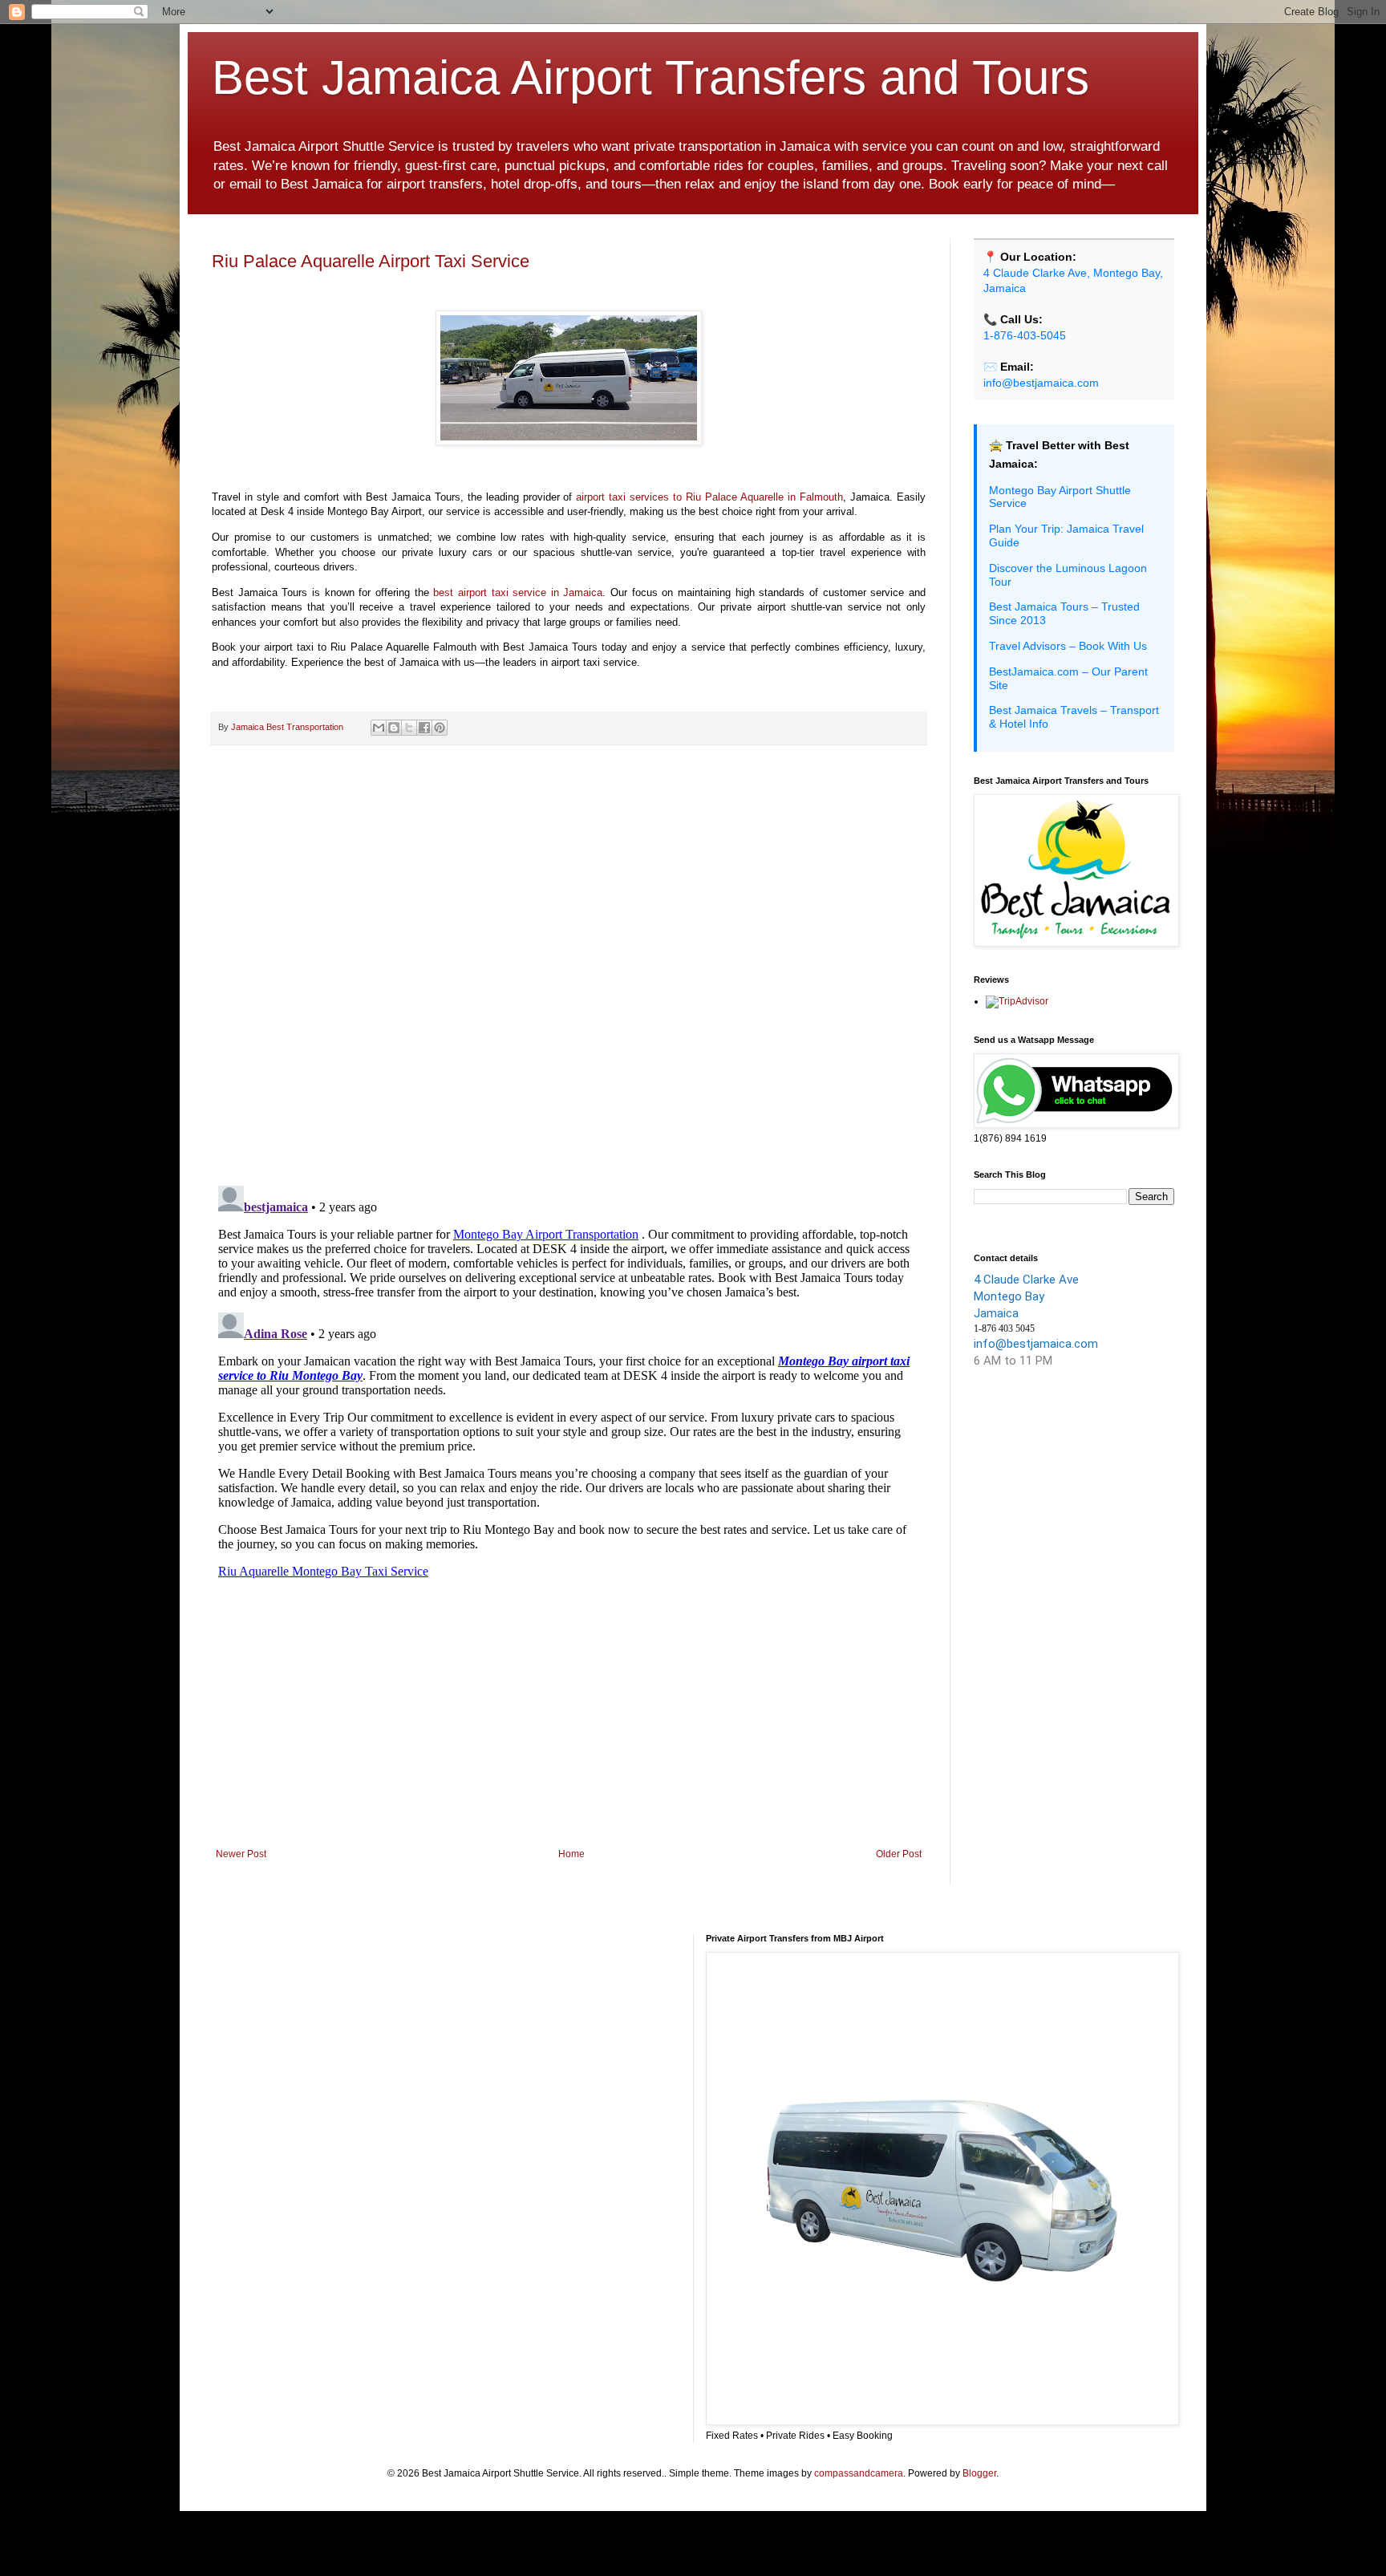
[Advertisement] (569, 1716)
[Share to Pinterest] (440, 728)
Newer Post (241, 1854)
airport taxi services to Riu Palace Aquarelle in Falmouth (709, 497)
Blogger (979, 2473)
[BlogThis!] (394, 728)
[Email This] (379, 728)
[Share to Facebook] (424, 728)
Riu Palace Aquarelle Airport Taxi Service (371, 261)
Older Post (899, 1854)
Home (571, 1854)
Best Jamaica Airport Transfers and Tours (650, 77)
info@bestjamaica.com (1041, 383)
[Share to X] (409, 728)
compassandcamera (859, 2473)
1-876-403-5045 (1025, 335)
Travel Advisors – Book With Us (1068, 646)
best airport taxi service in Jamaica (518, 592)
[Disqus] (569, 966)
